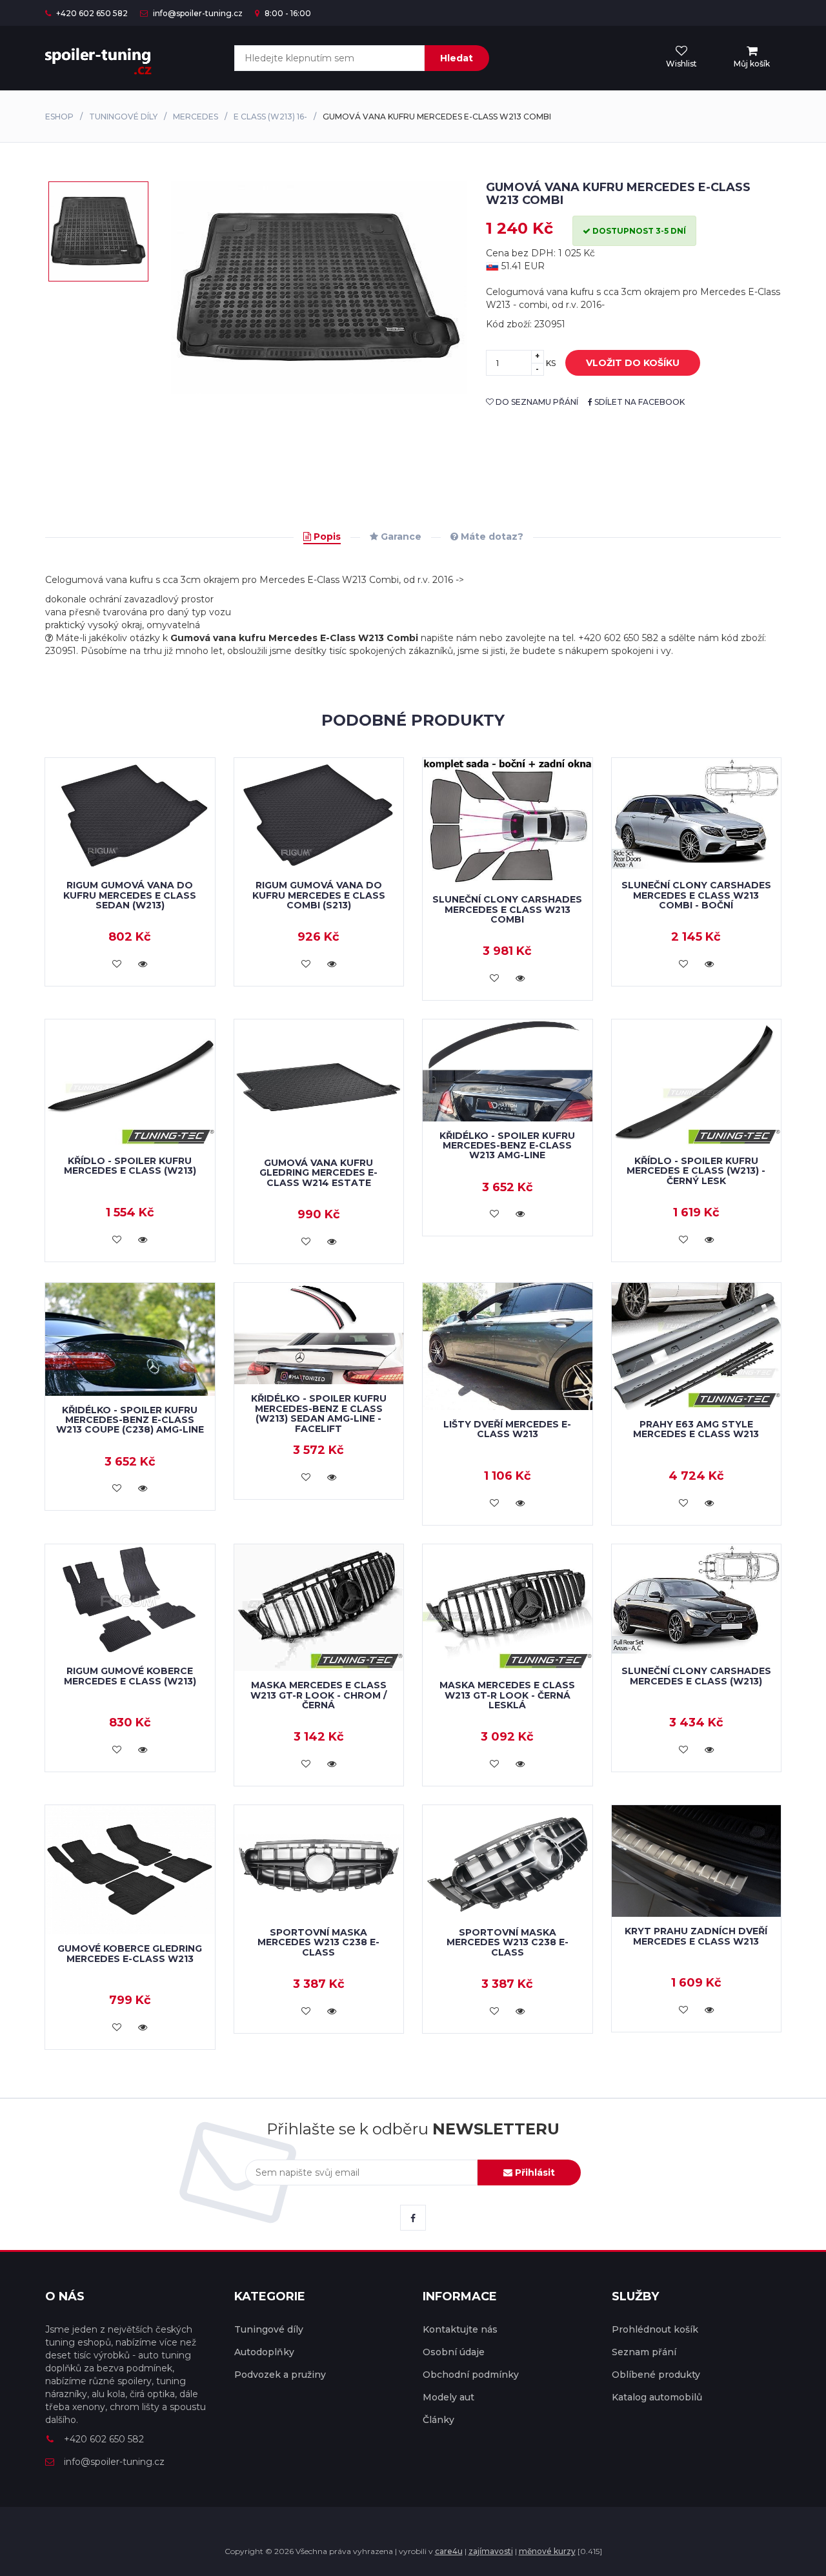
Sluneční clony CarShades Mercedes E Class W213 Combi (507, 909)
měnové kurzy (547, 2551)
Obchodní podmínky (471, 2375)
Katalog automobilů (657, 2397)
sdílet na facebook (639, 402)
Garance (400, 537)
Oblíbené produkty (656, 2375)
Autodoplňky (264, 2352)
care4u (449, 2551)
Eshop (59, 117)
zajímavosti (491, 2551)
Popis (326, 537)
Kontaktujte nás (460, 2329)
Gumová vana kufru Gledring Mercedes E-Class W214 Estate (318, 1173)
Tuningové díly (123, 117)
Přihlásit (534, 2172)
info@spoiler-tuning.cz (197, 13)
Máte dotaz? (491, 537)
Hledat (457, 58)
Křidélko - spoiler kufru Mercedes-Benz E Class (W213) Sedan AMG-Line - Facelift (319, 1413)
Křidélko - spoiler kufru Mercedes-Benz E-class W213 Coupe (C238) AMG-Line (130, 1420)
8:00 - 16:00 (287, 13)
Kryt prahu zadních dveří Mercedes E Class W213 (696, 1936)
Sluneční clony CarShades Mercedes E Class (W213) (696, 1676)
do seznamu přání (536, 402)
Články (438, 2420)
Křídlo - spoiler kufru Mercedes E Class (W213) (130, 1166)
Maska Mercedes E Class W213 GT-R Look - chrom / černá (318, 1695)
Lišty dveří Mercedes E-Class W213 (507, 1429)
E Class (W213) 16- (270, 117)
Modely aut (448, 2397)
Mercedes (196, 117)
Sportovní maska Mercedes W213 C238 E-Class (318, 1942)
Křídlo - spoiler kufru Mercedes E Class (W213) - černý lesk (696, 1171)
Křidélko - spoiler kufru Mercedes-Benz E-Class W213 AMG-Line (507, 1146)
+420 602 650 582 (91, 13)
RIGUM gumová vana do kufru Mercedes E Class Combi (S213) (319, 895)
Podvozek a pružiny (280, 2375)
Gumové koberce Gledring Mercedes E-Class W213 (130, 1953)
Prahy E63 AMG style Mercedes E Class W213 (696, 1429)
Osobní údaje (454, 2352)
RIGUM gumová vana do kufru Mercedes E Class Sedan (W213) (130, 895)
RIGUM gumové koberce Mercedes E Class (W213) (130, 1676)
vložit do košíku (633, 363)
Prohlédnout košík (655, 2329)
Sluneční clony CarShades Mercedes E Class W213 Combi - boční (696, 895)
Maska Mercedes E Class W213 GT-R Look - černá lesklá (507, 1695)
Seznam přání (644, 2352)
